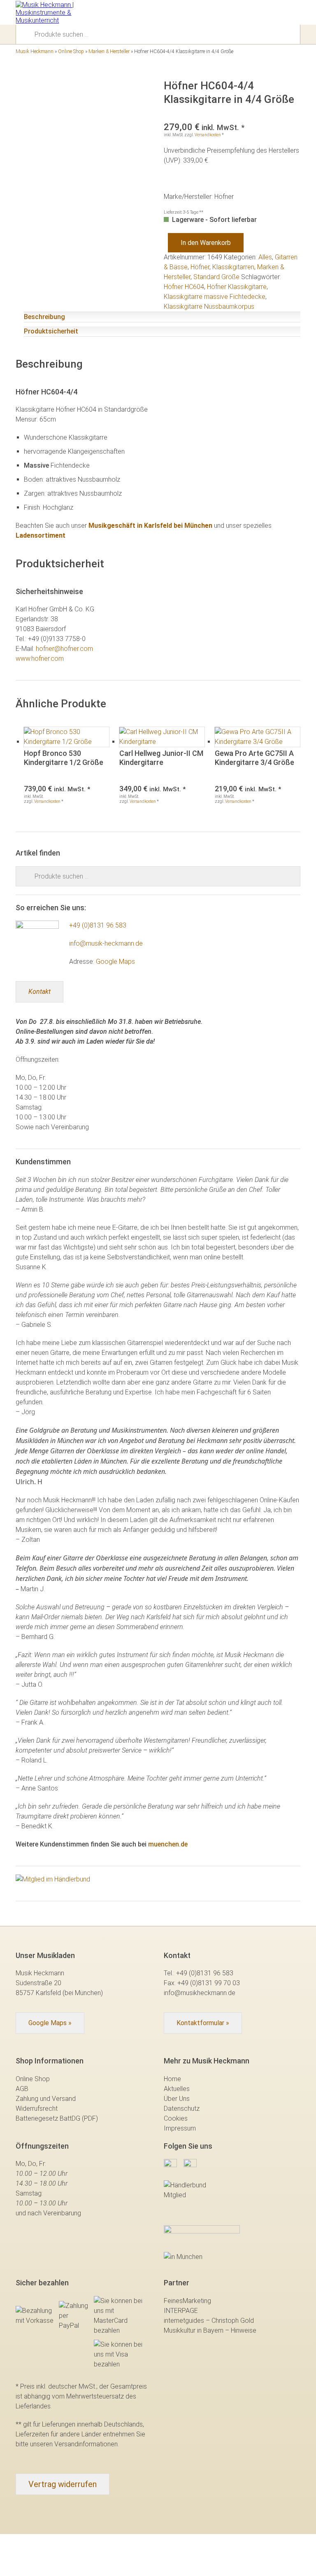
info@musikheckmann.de (200, 1993)
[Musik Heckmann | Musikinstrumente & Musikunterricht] (46, 13)
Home (172, 2079)
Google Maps (115, 962)
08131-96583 (237, 12)
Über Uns (177, 2099)
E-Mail (251, 12)
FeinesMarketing (187, 2301)
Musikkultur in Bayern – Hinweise (210, 2330)
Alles (265, 257)
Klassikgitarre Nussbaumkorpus (209, 307)
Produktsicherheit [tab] (51, 331)
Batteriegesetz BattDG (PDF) (57, 2118)
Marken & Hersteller (109, 51)
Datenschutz (182, 2109)
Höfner (200, 267)
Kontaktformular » (203, 2023)
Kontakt (39, 992)
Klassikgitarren (233, 267)
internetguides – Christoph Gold (209, 2321)
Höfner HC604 (184, 287)
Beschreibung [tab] (44, 317)
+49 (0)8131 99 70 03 (209, 1983)
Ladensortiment (41, 535)
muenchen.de (168, 1844)
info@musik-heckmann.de (106, 943)
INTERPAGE (181, 2311)
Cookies (176, 2118)
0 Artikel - (280, 12)
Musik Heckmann (35, 51)
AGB (22, 2089)
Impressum (180, 2128)
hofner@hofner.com (64, 649)
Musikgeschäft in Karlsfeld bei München (150, 526)
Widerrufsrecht (37, 2109)
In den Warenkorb (206, 243)
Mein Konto (266, 12)
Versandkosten (208, 135)
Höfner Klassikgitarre (237, 287)
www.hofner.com (40, 659)
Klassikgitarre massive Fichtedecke (215, 297)
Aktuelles (177, 2089)
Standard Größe (216, 277)
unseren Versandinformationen (74, 2444)
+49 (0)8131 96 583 (98, 925)
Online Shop (71, 51)
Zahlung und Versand (46, 2099)
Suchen (28, 34)
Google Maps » (50, 2023)
